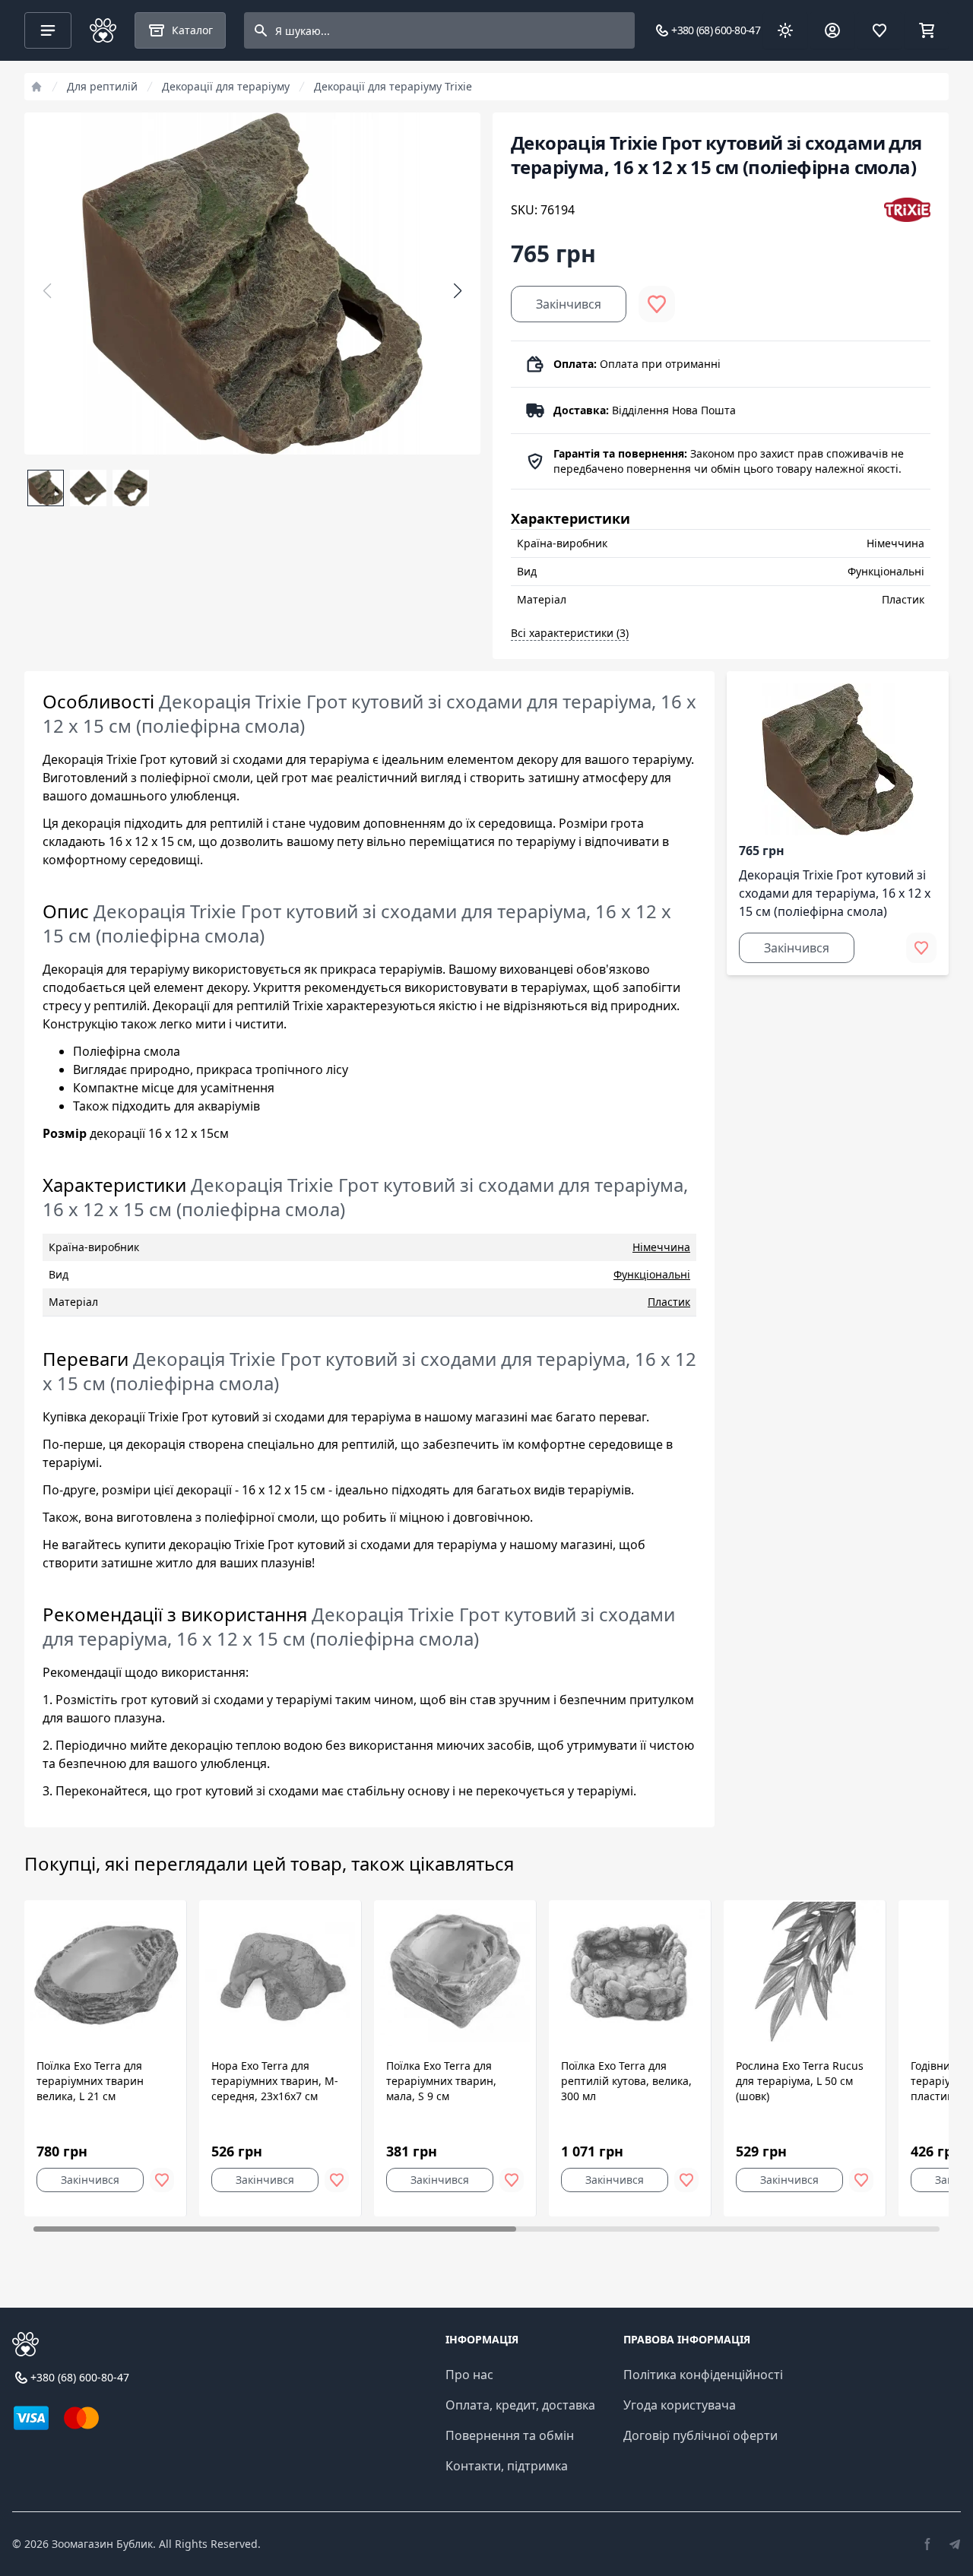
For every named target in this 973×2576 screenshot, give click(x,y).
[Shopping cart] (927, 30)
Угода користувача (680, 2405)
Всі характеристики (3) (570, 633)
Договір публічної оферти (700, 2435)
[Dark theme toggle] (785, 30)
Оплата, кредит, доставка (520, 2405)
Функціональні (652, 1274)
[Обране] (880, 30)
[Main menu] (48, 30)
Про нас (469, 2375)
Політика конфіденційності (703, 2375)
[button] (458, 291)
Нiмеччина (661, 1247)
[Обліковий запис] (832, 30)
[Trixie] (907, 210)
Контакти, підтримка (507, 2466)
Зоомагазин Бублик (102, 2544)
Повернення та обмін (510, 2435)
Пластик (669, 1302)
